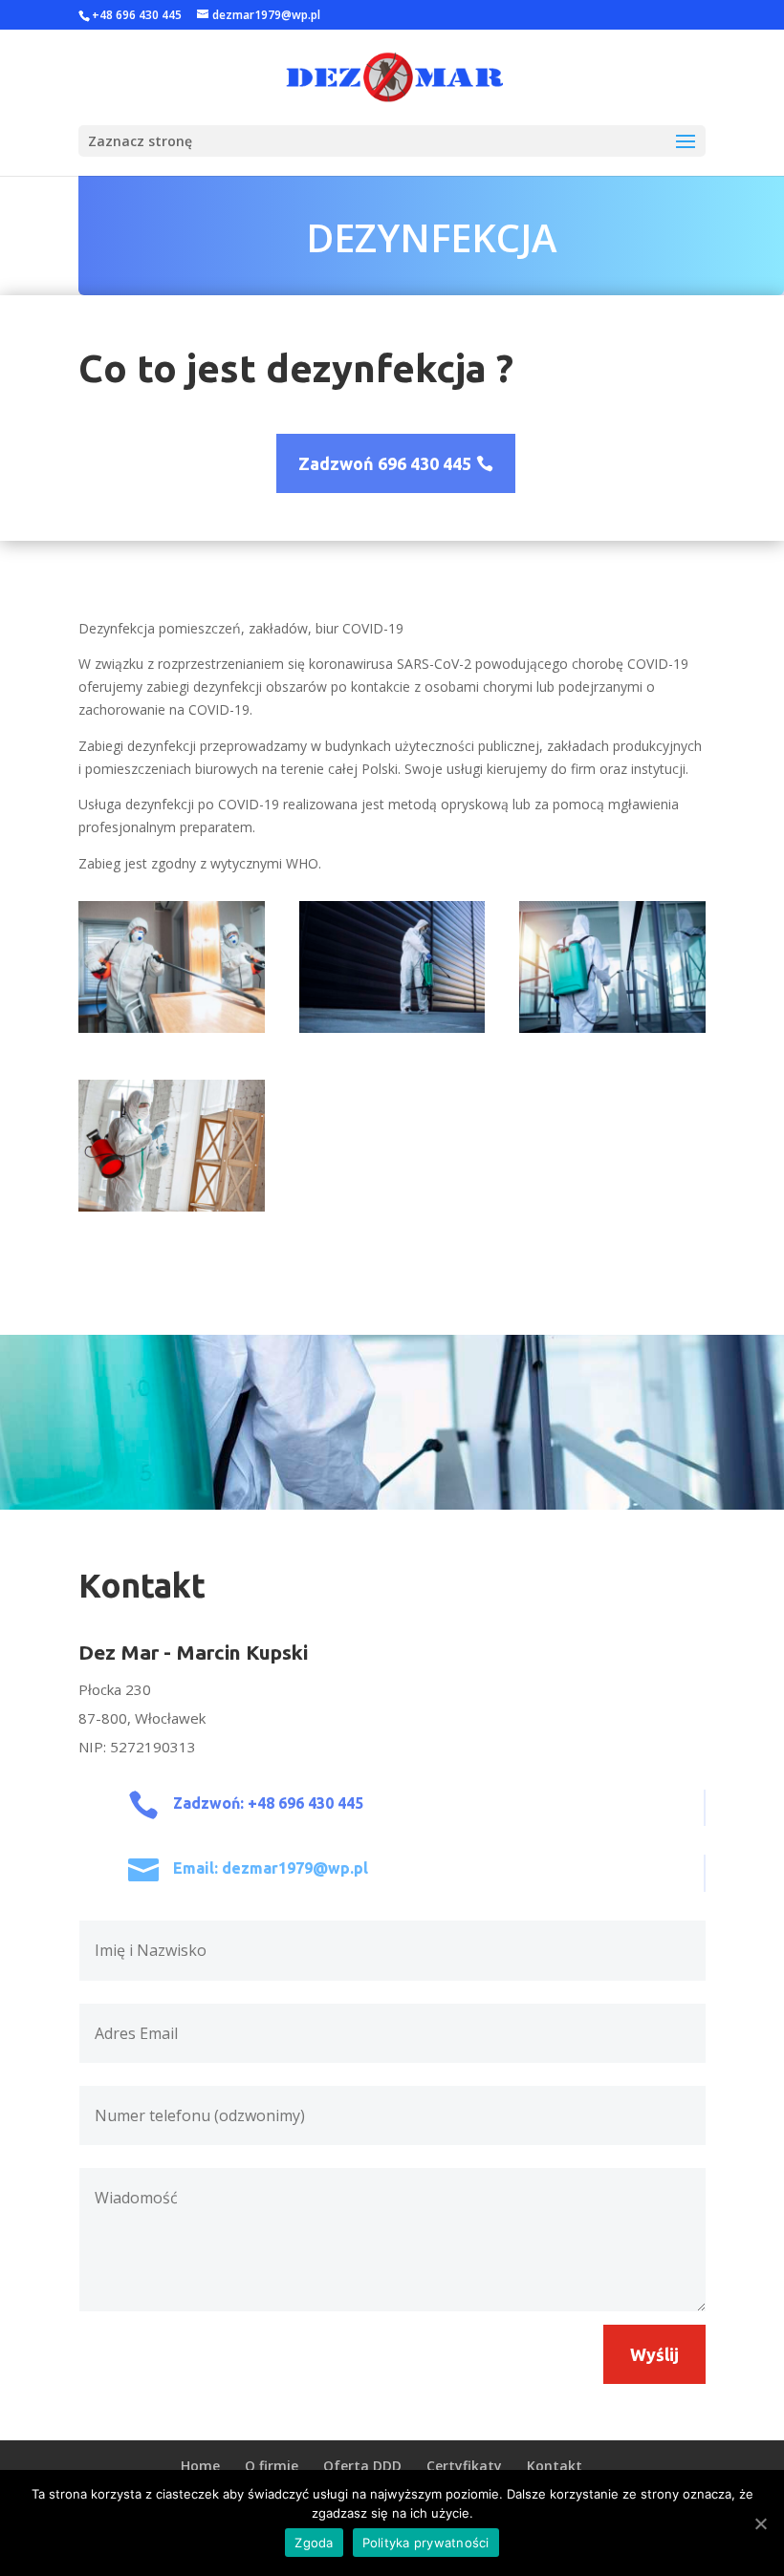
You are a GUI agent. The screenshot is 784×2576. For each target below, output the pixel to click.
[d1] (172, 1206)
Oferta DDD (362, 2466)
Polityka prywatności (426, 2543)
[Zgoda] (760, 2523)
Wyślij (654, 2354)
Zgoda (314, 2543)
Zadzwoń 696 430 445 (385, 463)
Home (200, 2466)
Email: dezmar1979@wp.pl (271, 1868)
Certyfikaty (464, 2466)
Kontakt (555, 2466)
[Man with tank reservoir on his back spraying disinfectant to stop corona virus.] (612, 1028)
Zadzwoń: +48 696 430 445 (268, 1803)
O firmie (272, 2466)
